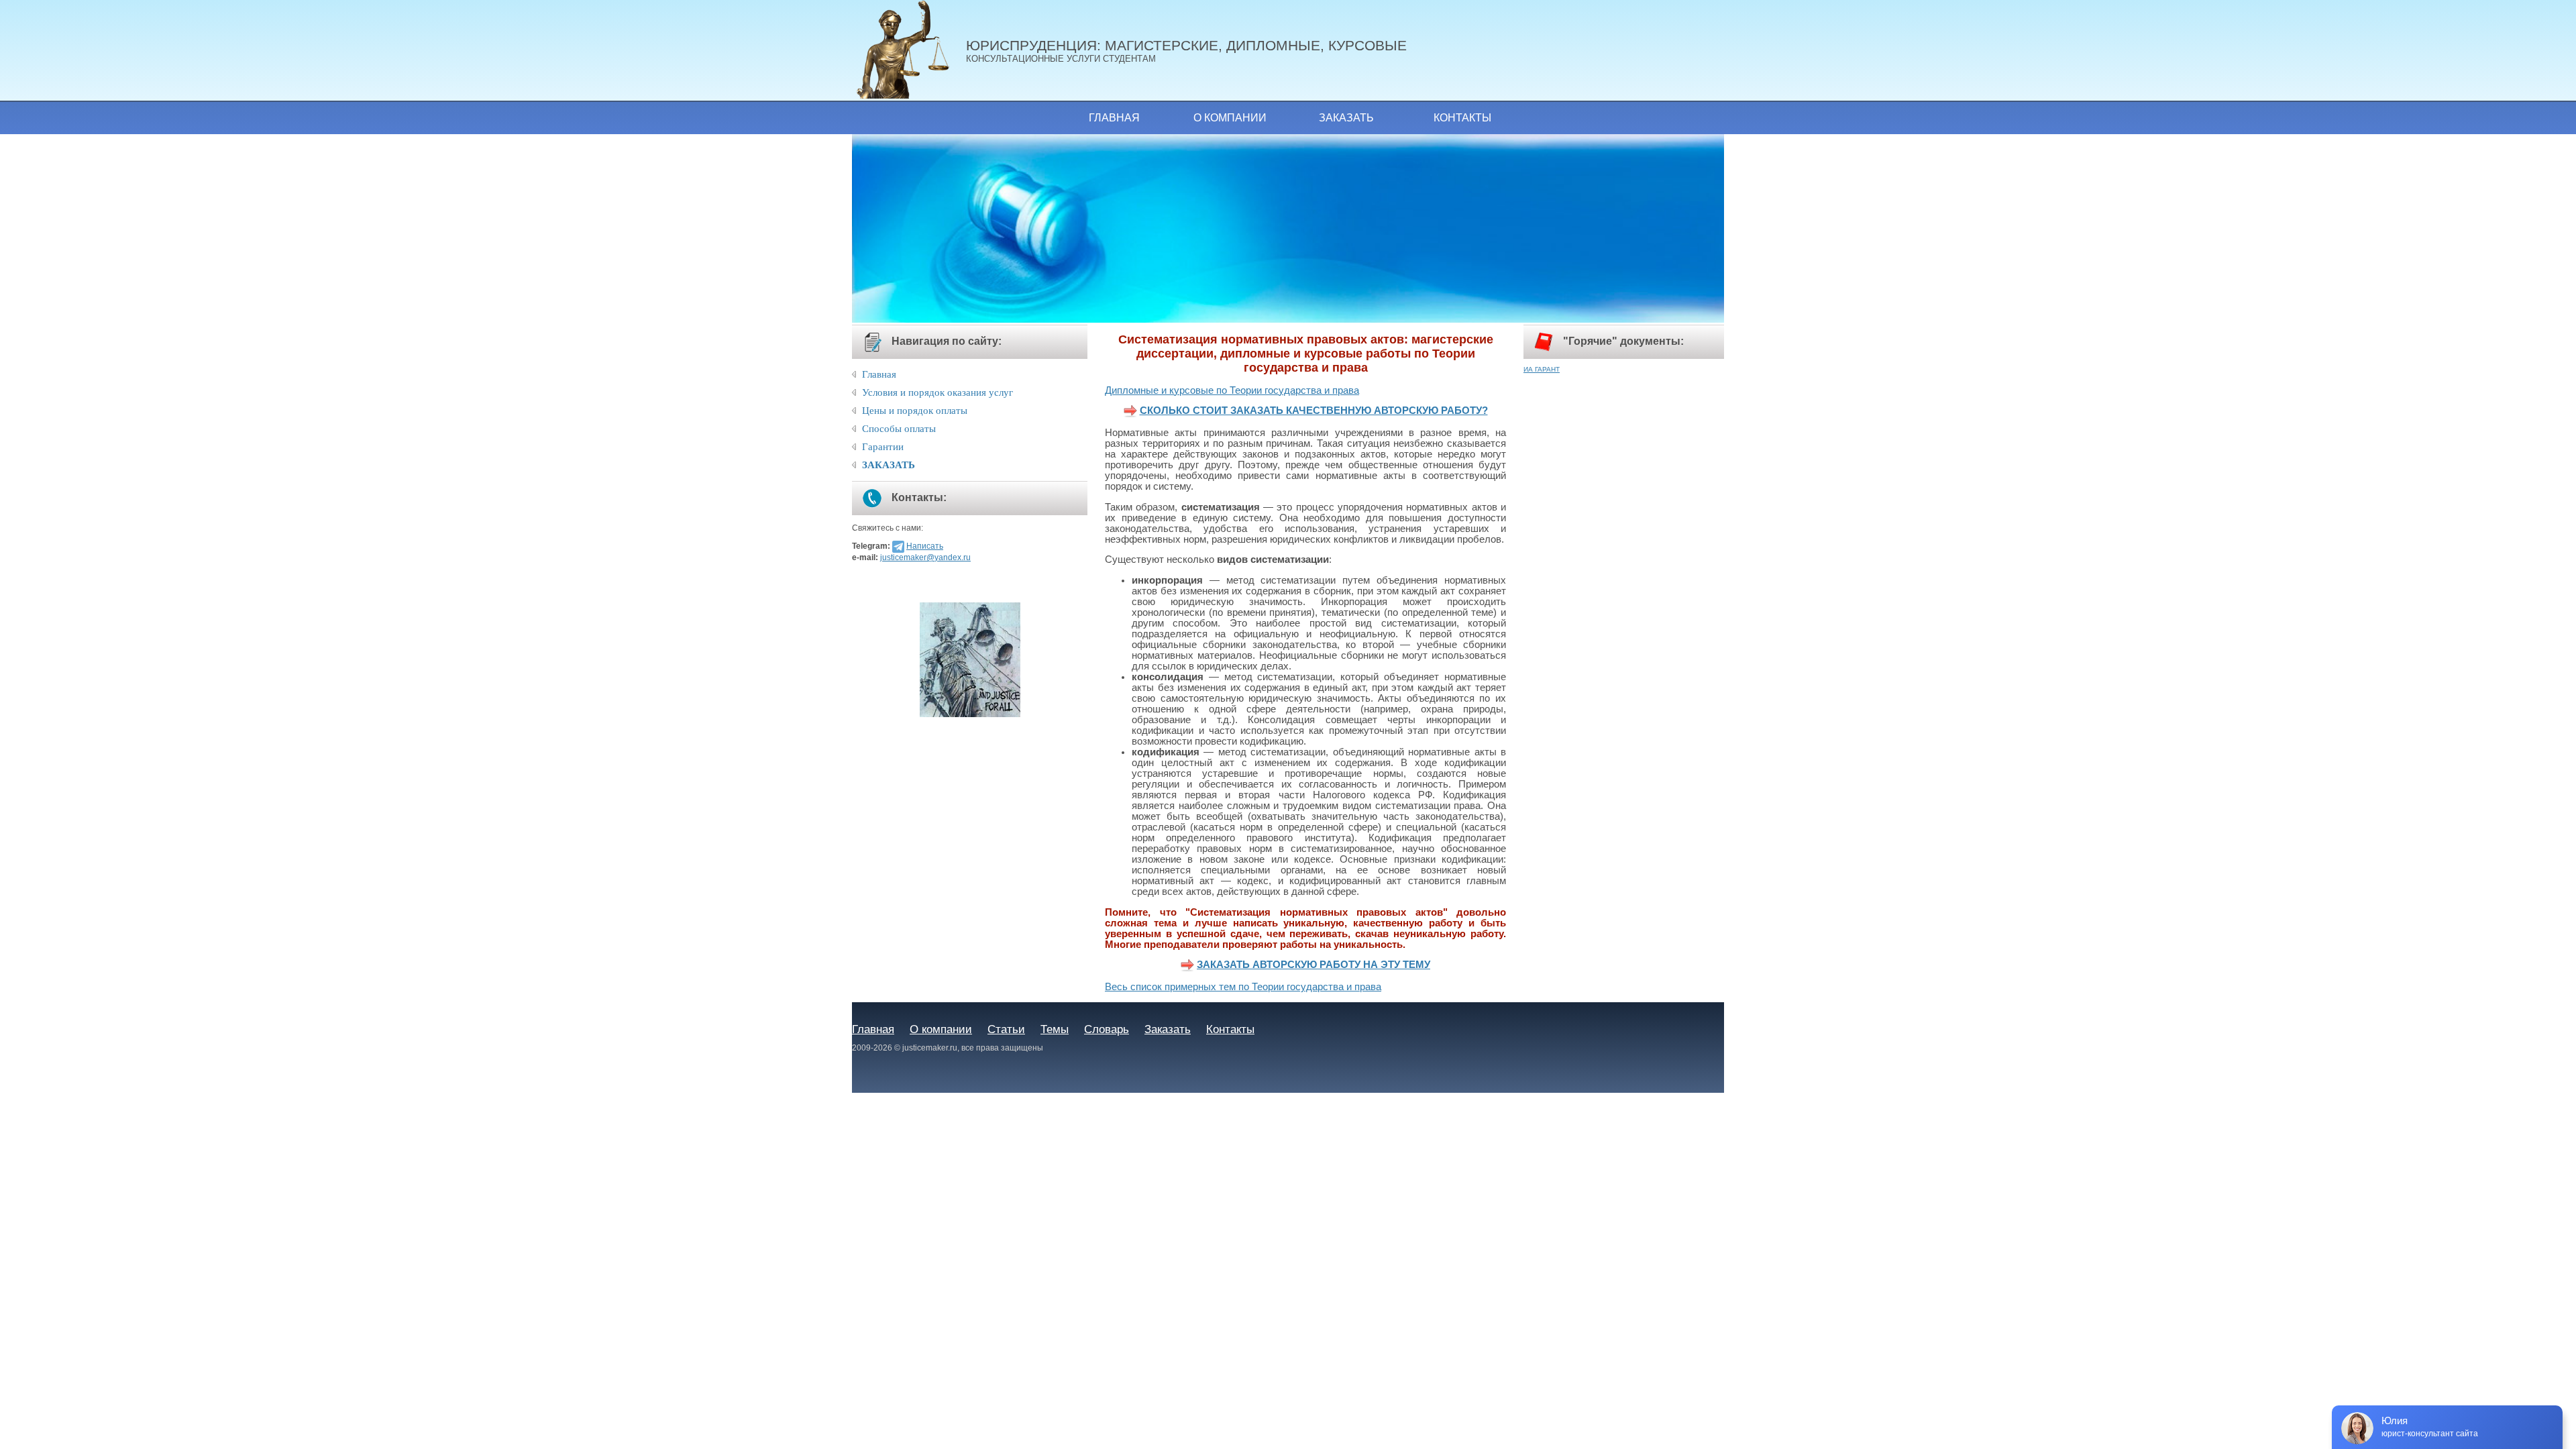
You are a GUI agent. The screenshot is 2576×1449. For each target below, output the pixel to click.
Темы (1055, 1029)
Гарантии (883, 447)
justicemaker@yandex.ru (925, 557)
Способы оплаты (899, 429)
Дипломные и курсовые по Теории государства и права (1232, 390)
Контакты (1462, 118)
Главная (1114, 118)
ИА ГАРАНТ (1542, 369)
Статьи (1006, 1029)
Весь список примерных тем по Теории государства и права (1243, 987)
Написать (925, 546)
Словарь (1107, 1029)
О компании (1230, 118)
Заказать (1346, 118)
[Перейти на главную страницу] (909, 50)
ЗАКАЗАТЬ (889, 465)
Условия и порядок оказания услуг (937, 392)
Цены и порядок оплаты (915, 411)
